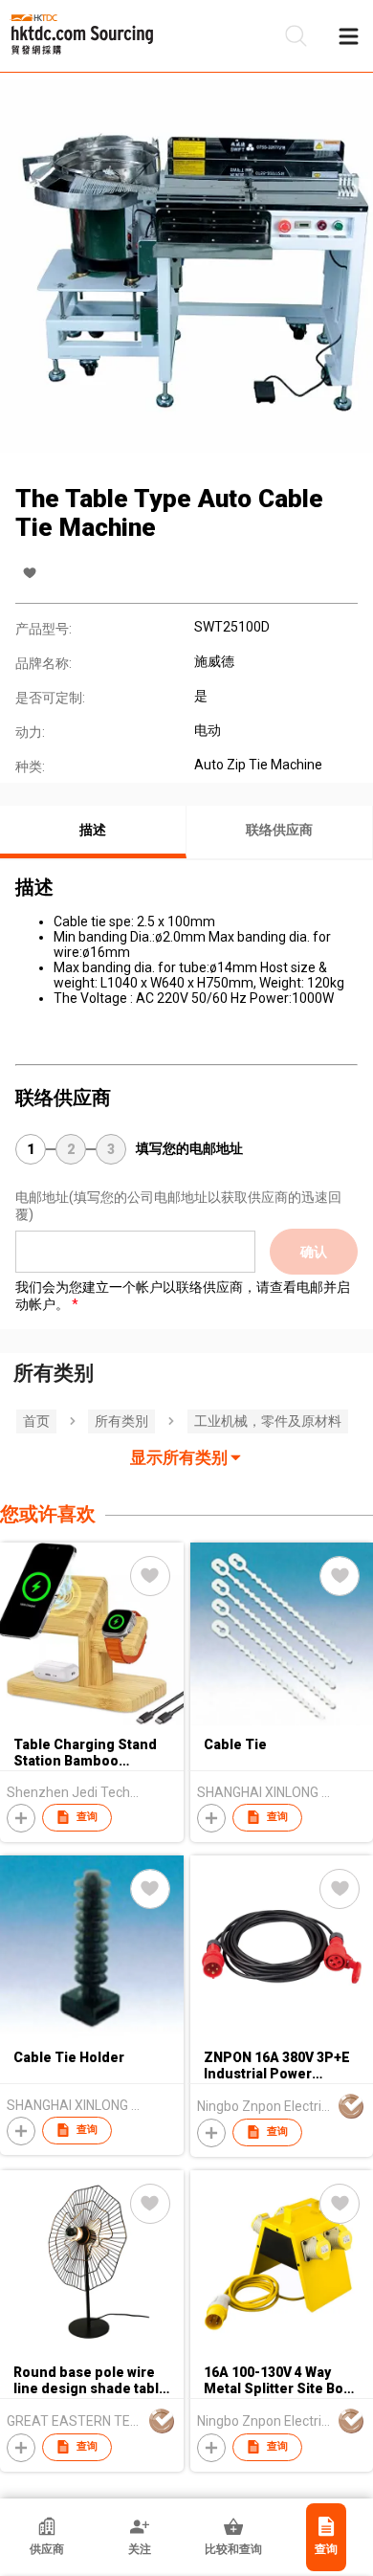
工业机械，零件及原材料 (268, 1421)
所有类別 (121, 1421)
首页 (36, 1421)
